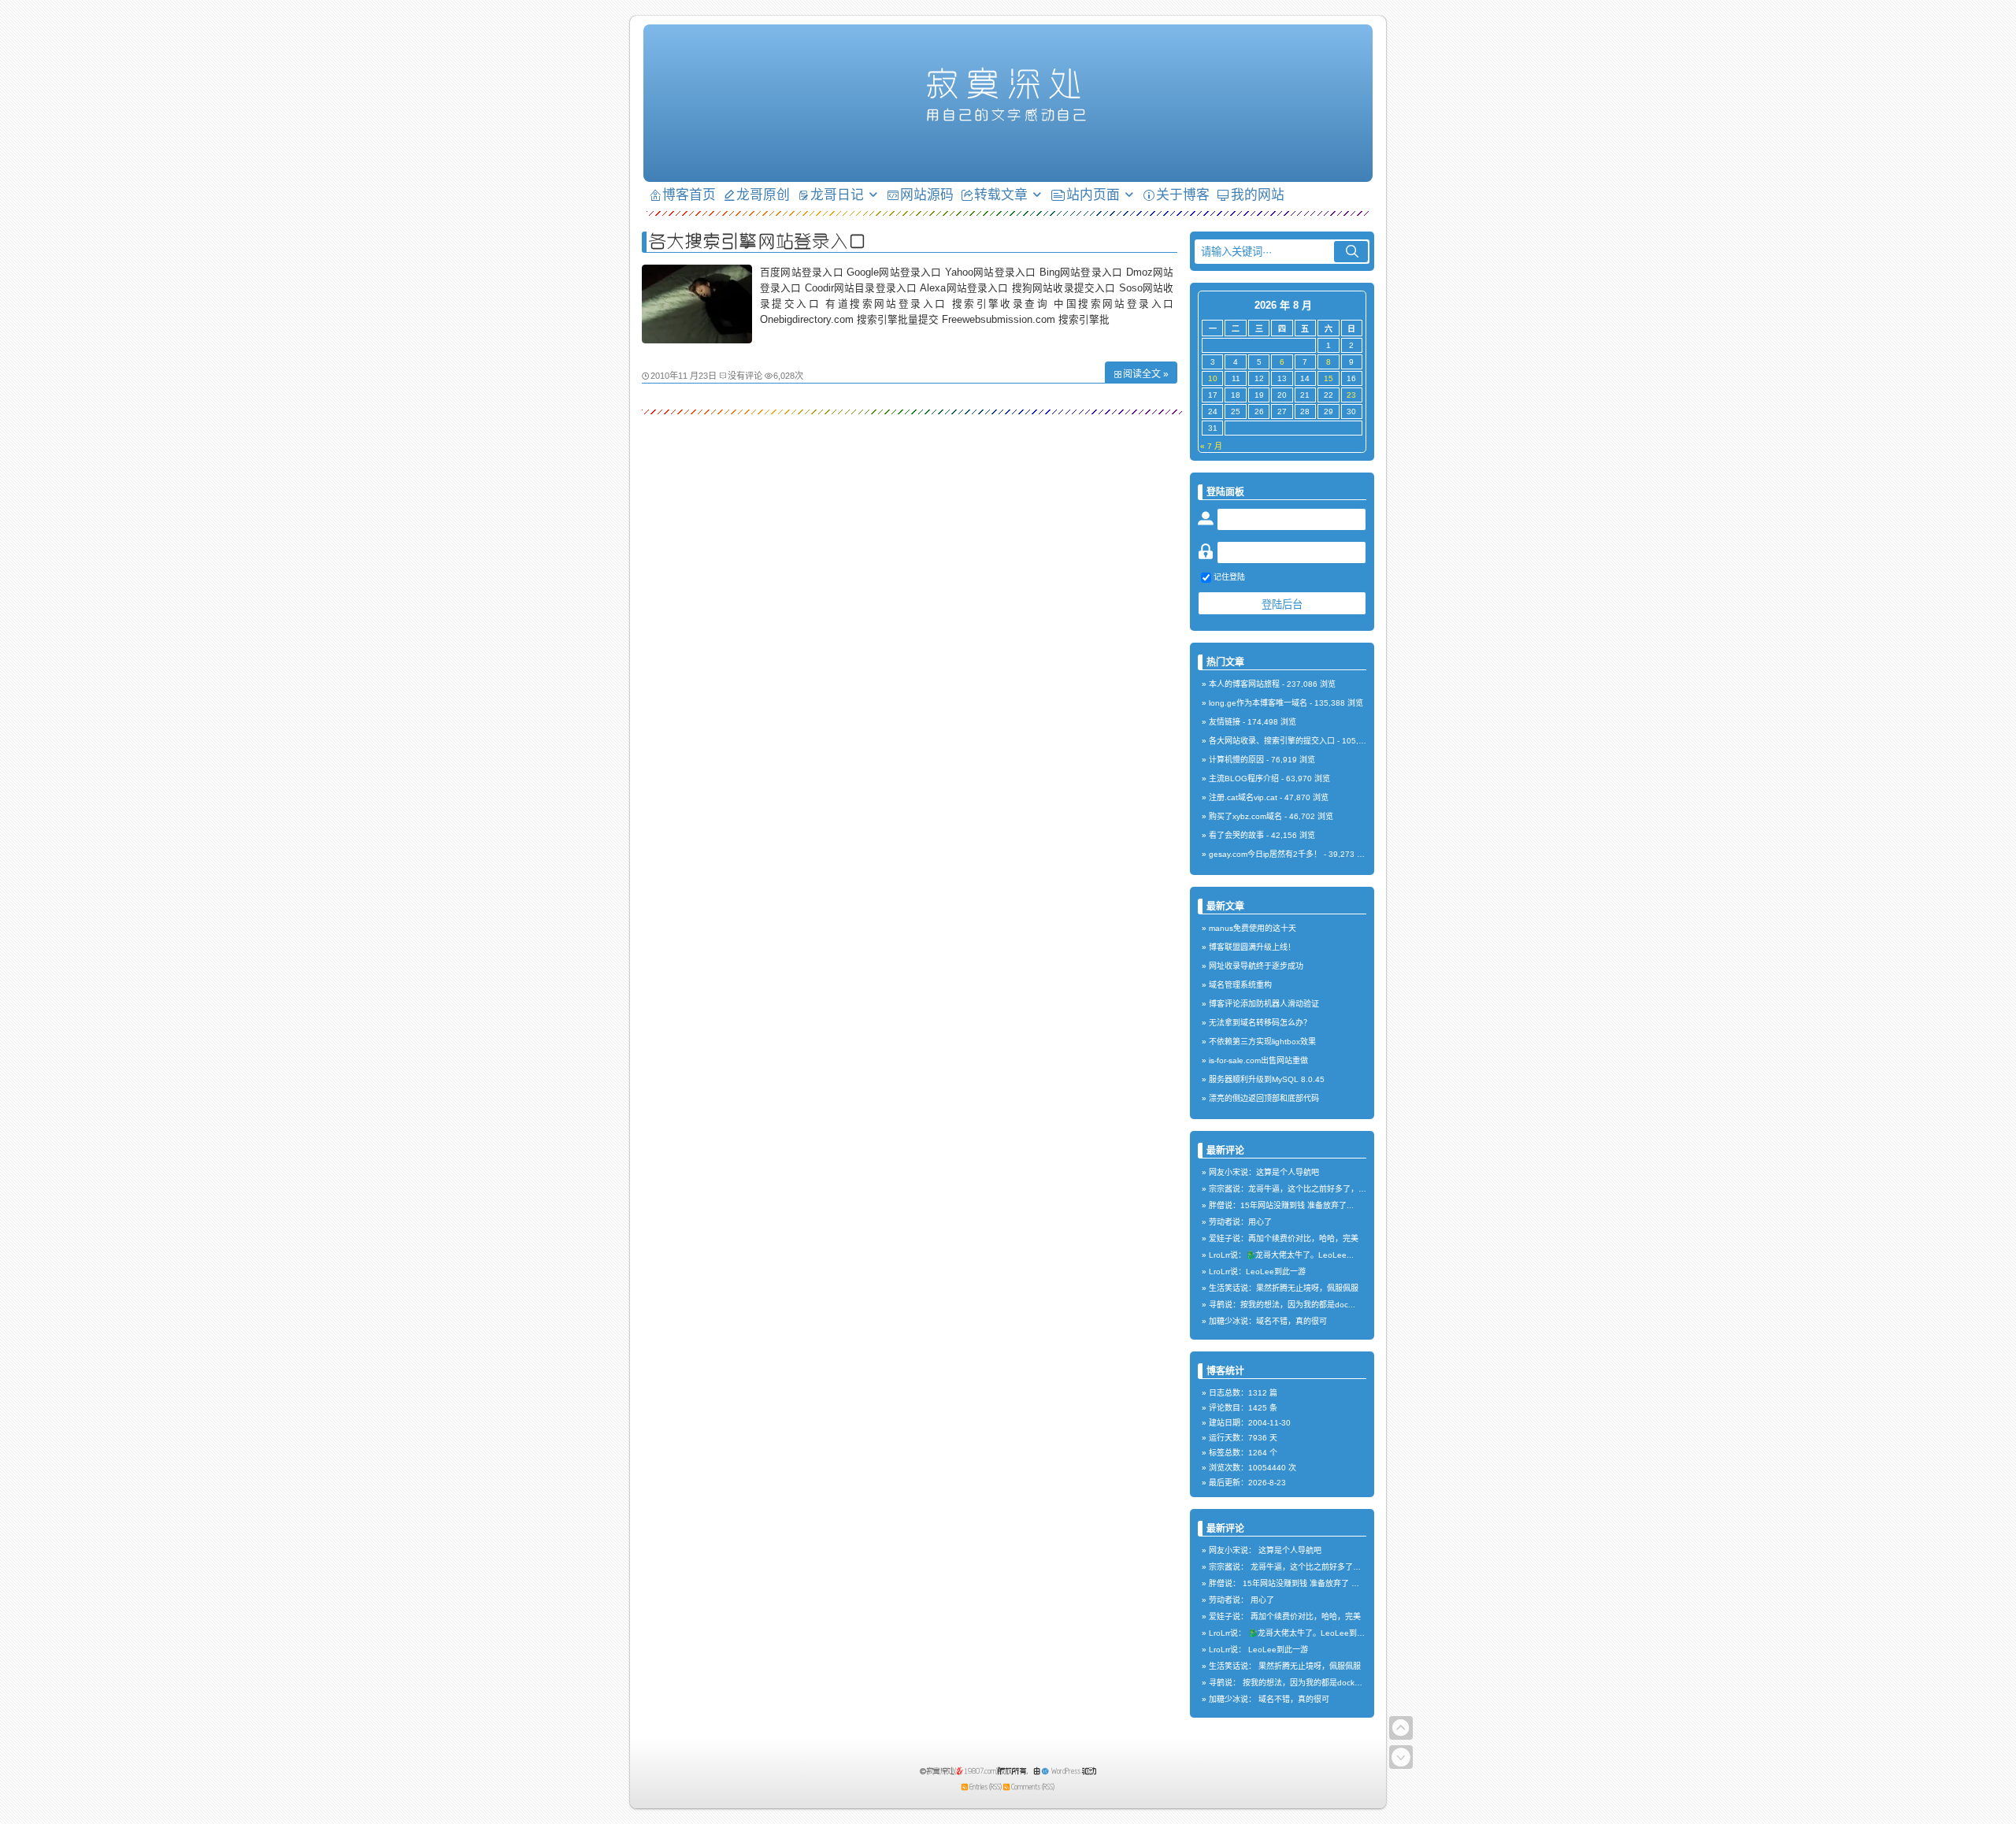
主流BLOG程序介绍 (1244, 779)
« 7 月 (1211, 446)
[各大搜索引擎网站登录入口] (697, 339)
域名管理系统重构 (1240, 985)
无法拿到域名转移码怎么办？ (1260, 1023)
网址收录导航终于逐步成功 (1256, 966)
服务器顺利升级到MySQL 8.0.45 (1267, 1079)
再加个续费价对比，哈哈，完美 (1306, 1616)
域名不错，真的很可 (1294, 1699)
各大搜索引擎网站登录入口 (758, 241)
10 (1213, 378)
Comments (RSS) (1033, 1787)
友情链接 (1225, 722)
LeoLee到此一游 (1278, 1650)
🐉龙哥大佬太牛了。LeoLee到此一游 (1314, 1633)
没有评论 (745, 376)
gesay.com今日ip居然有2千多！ (1265, 854)
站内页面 (1093, 194)
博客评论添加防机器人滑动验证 (1264, 1004)
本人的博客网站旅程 (1244, 684)
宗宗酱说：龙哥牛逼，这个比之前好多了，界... (1291, 1189)
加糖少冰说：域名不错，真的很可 (1268, 1321)
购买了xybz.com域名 (1245, 816)
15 (1329, 378)
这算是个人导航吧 (1290, 1550)
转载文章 (1001, 194)
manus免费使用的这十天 (1253, 928)
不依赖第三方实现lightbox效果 (1262, 1042)
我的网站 (1258, 194)
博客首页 (689, 194)
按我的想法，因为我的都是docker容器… (1314, 1683)
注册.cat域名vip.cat (1243, 797)
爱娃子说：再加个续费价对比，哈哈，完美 (1284, 1238)
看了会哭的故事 (1236, 835)
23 (1351, 395)
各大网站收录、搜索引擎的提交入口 (1272, 741)
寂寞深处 (1008, 83)
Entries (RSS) (986, 1787)
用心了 (1262, 1600)
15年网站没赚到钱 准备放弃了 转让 (1305, 1583)
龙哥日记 (837, 194)
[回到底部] (1401, 1757)
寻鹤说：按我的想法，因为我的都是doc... (1282, 1305)
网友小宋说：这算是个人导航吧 (1264, 1172)
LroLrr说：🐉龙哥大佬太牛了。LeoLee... (1281, 1255)
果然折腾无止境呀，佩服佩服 (1310, 1666)
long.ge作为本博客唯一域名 (1258, 703)
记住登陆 (1229, 577)
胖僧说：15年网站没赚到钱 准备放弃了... (1281, 1205)
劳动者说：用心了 (1240, 1222)
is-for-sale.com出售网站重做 (1258, 1060)
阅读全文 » (1146, 374)
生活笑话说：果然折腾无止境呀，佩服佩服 (1284, 1288)
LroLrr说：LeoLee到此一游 (1257, 1272)
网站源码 (927, 194)
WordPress (1066, 1771)
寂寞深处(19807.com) (962, 1771)
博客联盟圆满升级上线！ (1252, 947)
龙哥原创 (763, 194)
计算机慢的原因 (1236, 760)
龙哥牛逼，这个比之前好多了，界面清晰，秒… (1333, 1567)
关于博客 (1183, 194)
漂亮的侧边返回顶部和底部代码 (1264, 1098)
